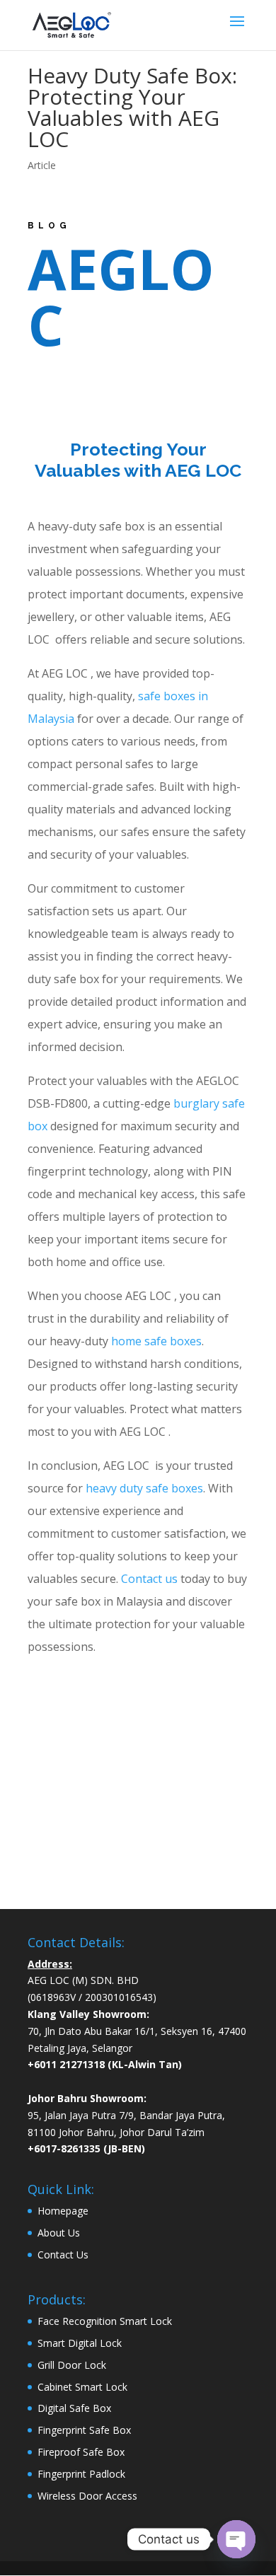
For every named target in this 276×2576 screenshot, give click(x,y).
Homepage (63, 2211)
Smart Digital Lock (80, 2343)
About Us (59, 2233)
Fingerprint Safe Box (84, 2430)
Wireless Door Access (87, 2496)
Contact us (149, 1579)
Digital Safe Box (74, 2408)
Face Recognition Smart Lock (105, 2321)
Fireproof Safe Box (81, 2452)
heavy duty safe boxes (144, 1488)
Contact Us (63, 2255)
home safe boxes (156, 1341)
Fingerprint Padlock (81, 2474)
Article (42, 165)
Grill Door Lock (72, 2365)
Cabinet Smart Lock (82, 2387)
